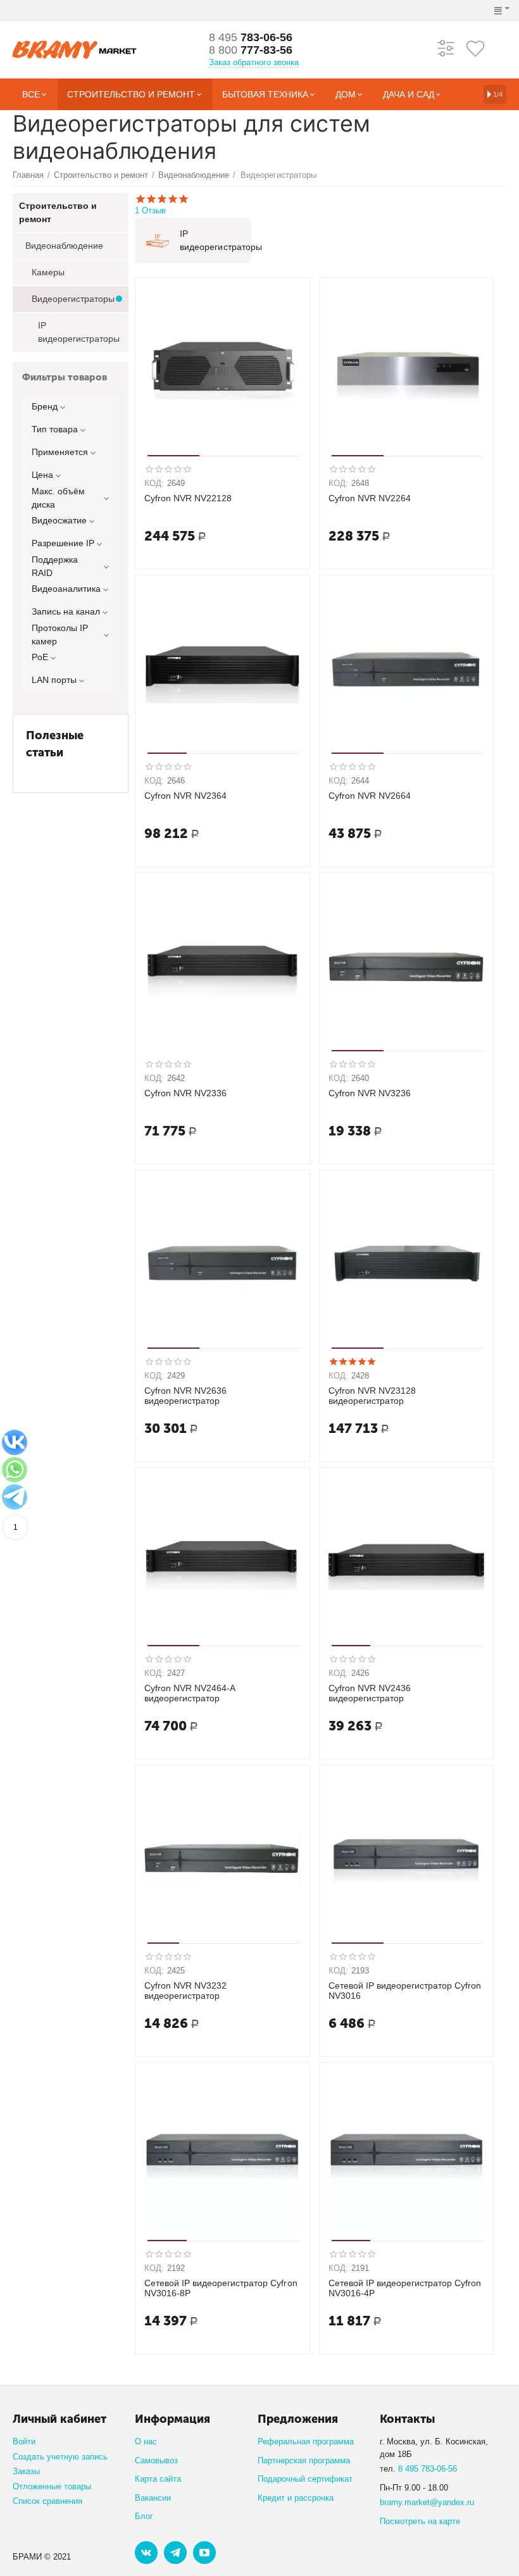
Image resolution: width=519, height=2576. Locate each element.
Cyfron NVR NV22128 (188, 498)
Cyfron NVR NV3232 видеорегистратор (185, 1991)
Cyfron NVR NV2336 (185, 1093)
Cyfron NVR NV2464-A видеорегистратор (190, 1693)
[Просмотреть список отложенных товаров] (475, 48)
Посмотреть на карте (420, 2521)
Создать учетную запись (60, 2457)
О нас (146, 2442)
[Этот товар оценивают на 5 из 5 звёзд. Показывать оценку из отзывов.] (352, 1361)
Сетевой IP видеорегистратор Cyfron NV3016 (405, 1991)
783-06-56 (251, 37)
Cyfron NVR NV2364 (185, 796)
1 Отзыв (150, 210)
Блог (144, 2516)
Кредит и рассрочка (296, 2498)
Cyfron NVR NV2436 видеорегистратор (370, 1693)
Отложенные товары (52, 2486)
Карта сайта (158, 2479)
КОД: (154, 483)
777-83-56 (251, 50)
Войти (24, 2442)
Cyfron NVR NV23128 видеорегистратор (372, 1396)
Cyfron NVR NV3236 (370, 1093)
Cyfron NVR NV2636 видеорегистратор (185, 1396)
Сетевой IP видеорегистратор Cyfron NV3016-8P (221, 2288)
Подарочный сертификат (305, 2479)
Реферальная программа (306, 2442)
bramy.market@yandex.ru (427, 2502)
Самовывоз (156, 2460)
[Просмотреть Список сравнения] (446, 48)
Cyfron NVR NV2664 (370, 796)
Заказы (26, 2471)
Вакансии (153, 2498)
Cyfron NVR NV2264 (370, 498)
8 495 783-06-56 (428, 2469)
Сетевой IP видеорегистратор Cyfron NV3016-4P (405, 2288)
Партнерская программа (304, 2460)
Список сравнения (47, 2501)
